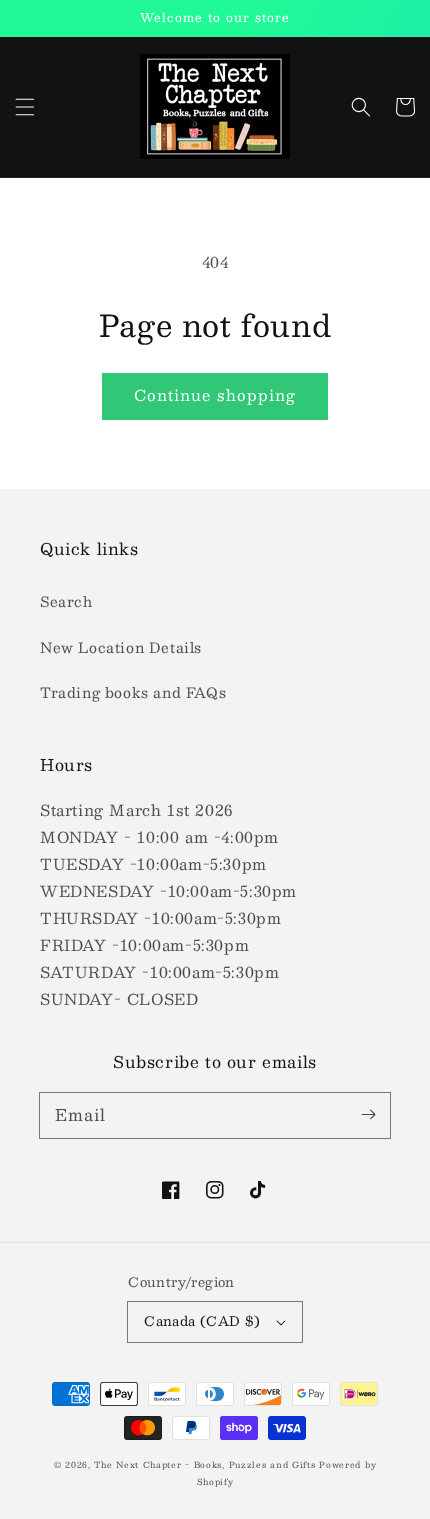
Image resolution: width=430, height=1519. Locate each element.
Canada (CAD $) (202, 1321)
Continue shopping (215, 394)
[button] (25, 107)
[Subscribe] (368, 1115)
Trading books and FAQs (133, 692)
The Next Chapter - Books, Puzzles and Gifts (204, 1465)
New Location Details (121, 647)
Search (66, 601)
